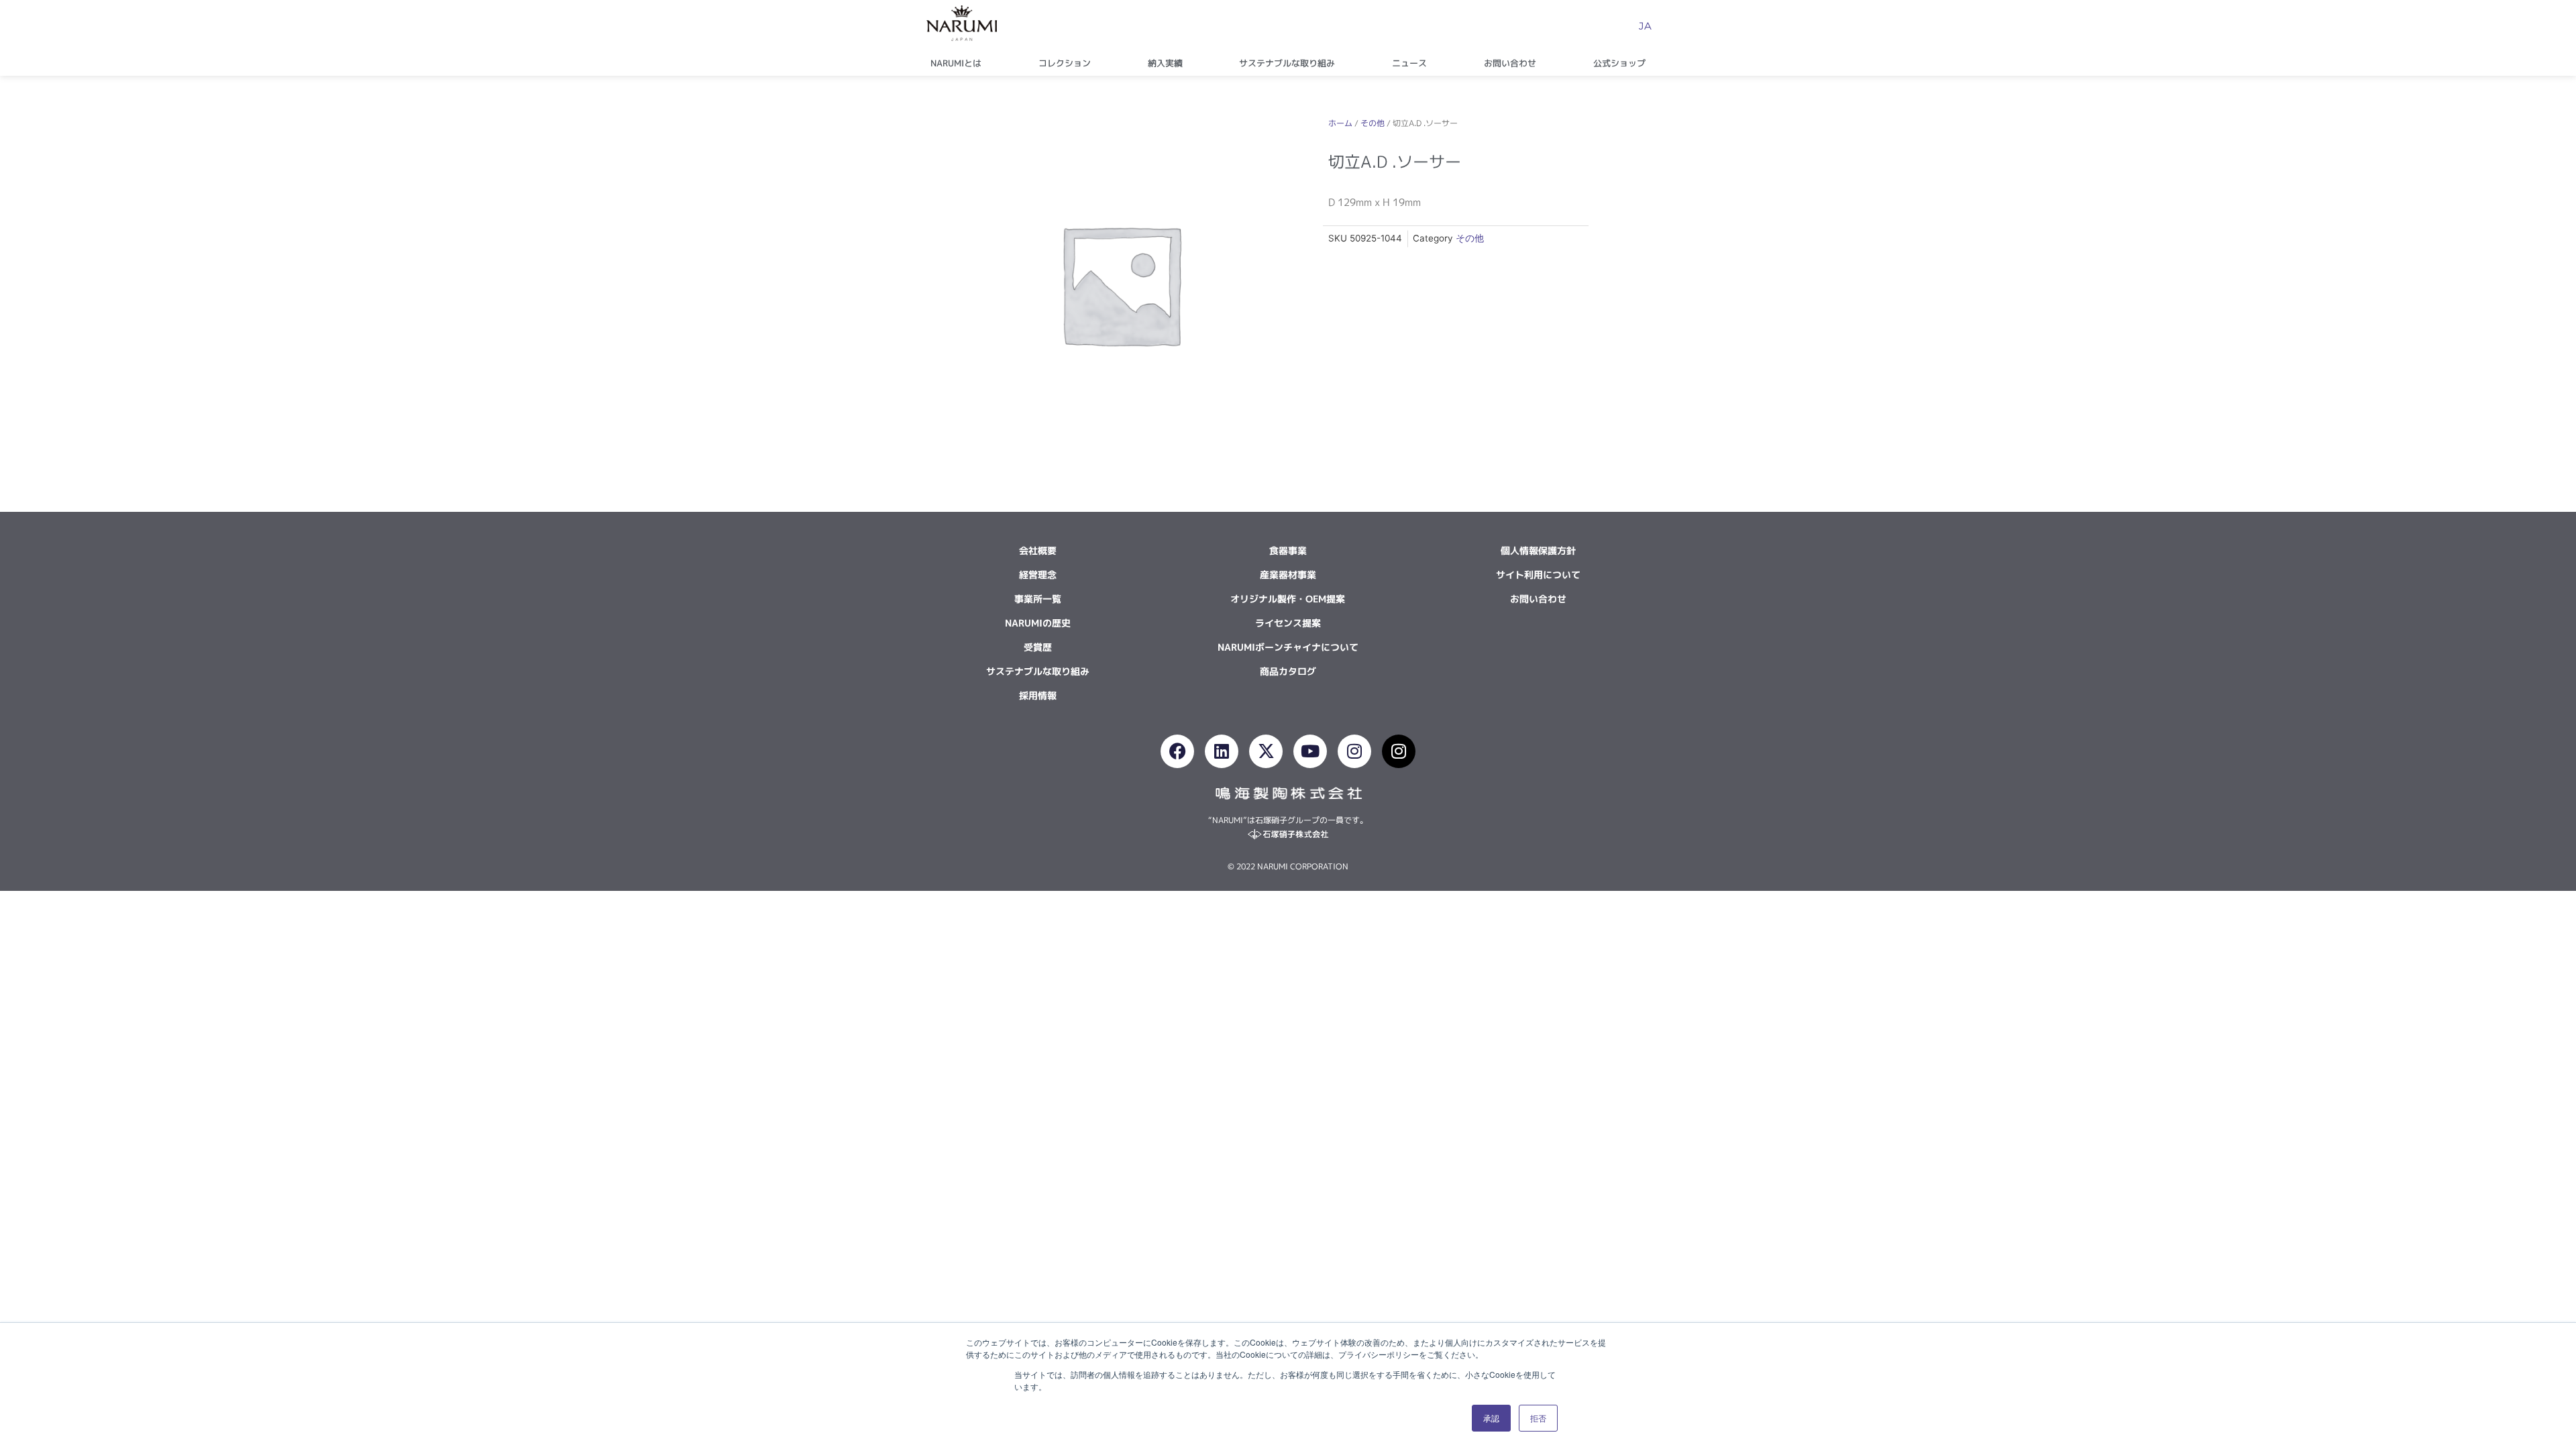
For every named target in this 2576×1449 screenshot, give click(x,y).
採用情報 (1038, 695)
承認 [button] (1491, 1418)
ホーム (1340, 123)
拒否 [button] (1538, 1418)
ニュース (1409, 63)
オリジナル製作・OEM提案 (1288, 599)
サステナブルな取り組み (1287, 63)
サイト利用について (1538, 575)
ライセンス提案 (1288, 623)
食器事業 (1288, 550)
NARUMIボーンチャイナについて (1288, 647)
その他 (1373, 123)
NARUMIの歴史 (1038, 623)
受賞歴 (1038, 647)
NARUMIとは (956, 63)
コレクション (1065, 63)
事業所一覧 (1038, 599)
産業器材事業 (1288, 575)
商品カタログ (1288, 671)
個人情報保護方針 (1538, 550)
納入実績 (1165, 63)
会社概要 (1038, 550)
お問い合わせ (1510, 63)
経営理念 (1038, 575)
